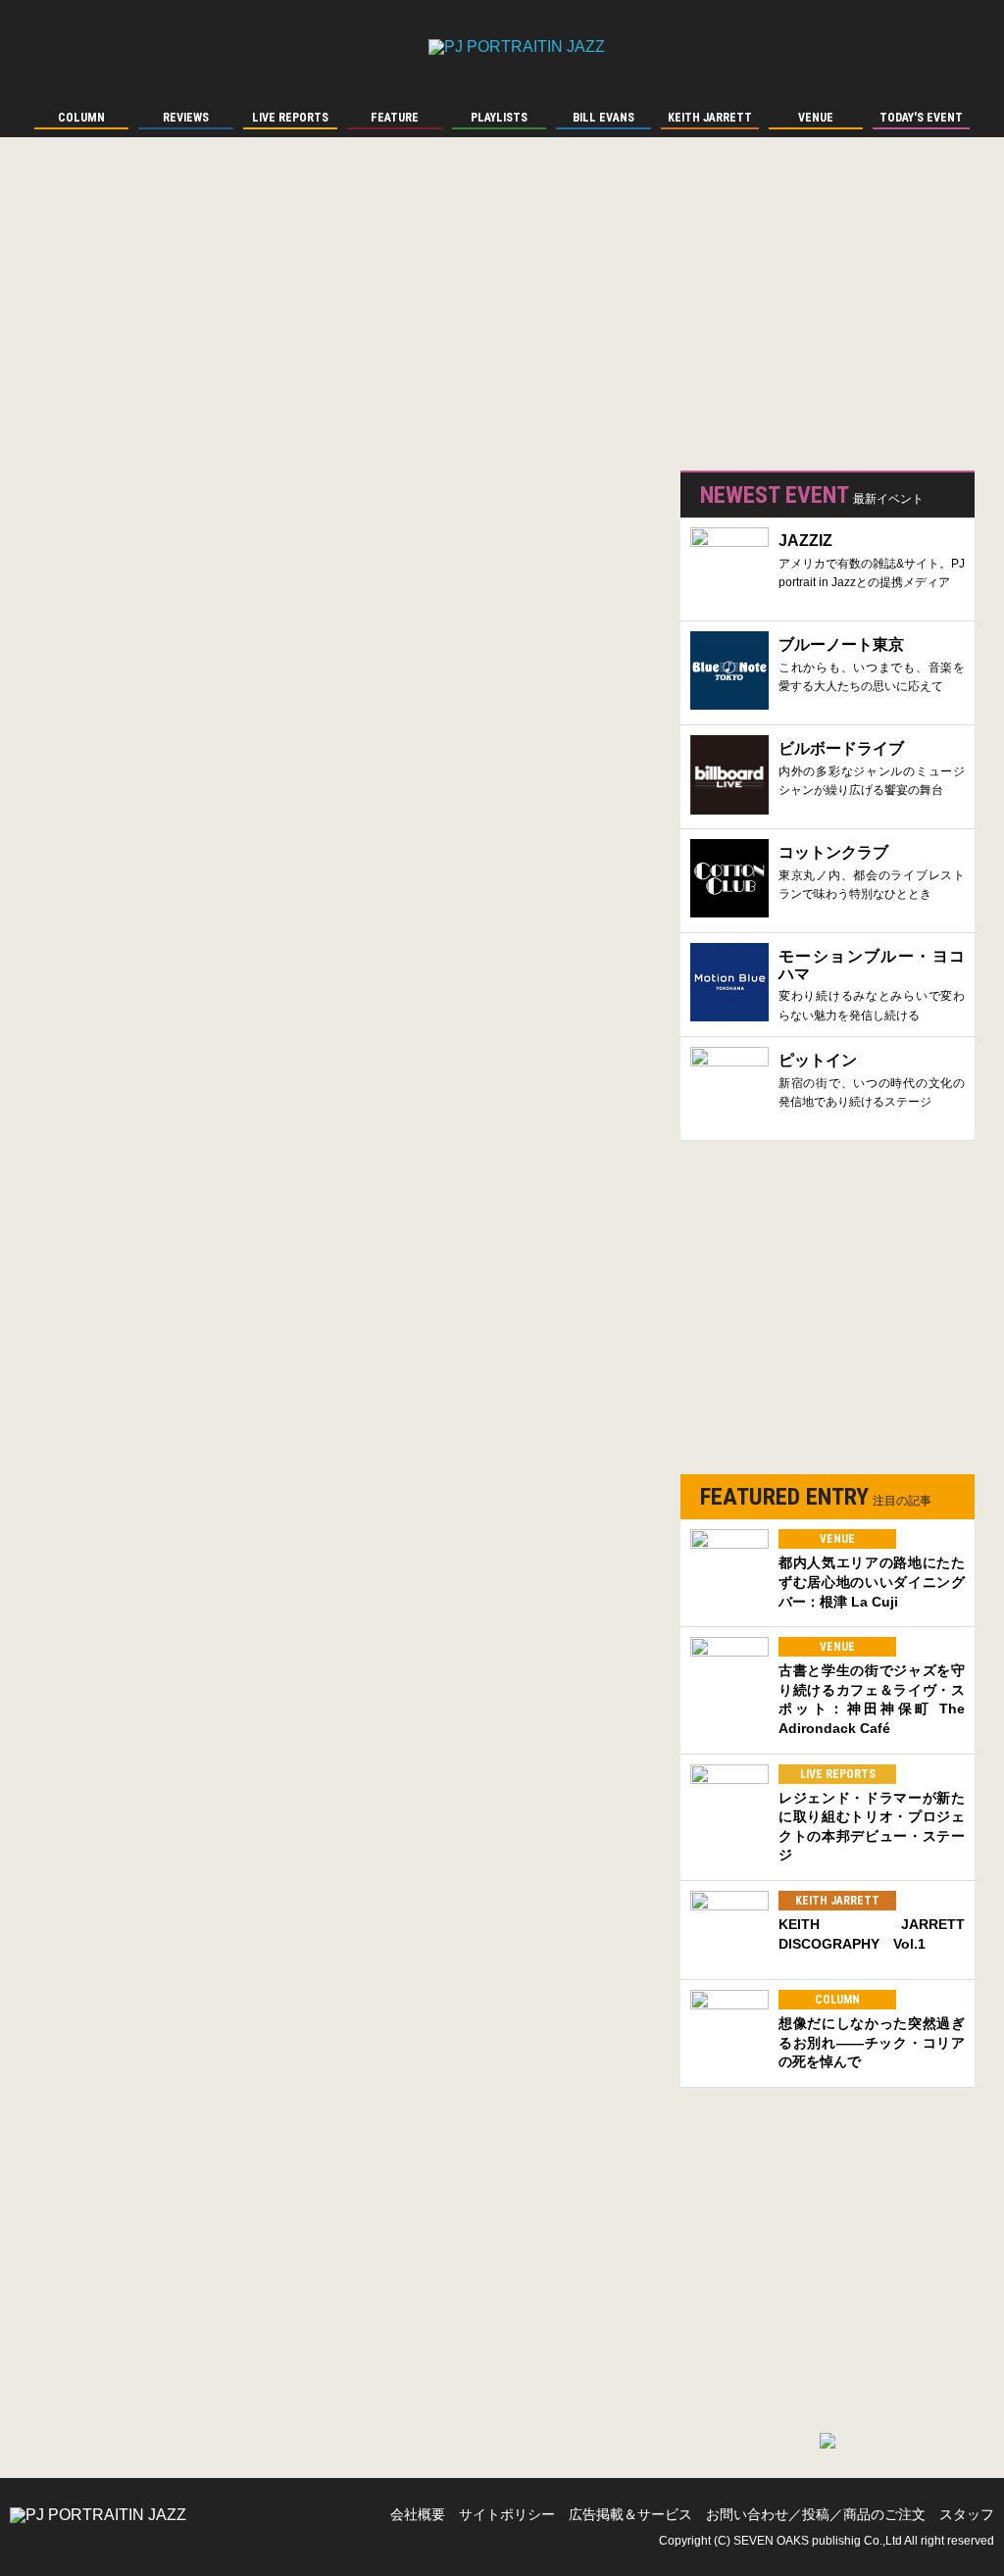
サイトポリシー (507, 2514)
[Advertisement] (828, 314)
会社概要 (418, 2514)
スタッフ (967, 2514)
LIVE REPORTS (838, 1774)
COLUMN (837, 2000)
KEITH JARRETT (837, 1901)
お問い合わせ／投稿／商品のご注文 (816, 2514)
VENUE (837, 1539)
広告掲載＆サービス (630, 2514)
